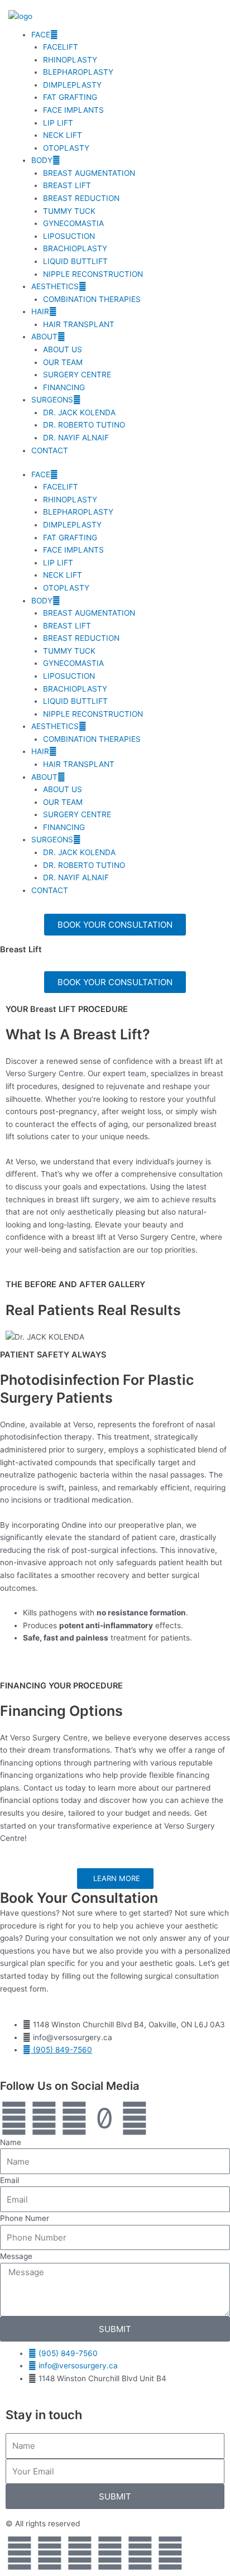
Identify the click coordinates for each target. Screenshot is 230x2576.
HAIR (40, 311)
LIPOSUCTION (69, 236)
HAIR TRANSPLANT (79, 324)
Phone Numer (25, 2218)
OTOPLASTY (66, 148)
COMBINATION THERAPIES (92, 299)
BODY (42, 160)
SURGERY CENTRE (77, 375)
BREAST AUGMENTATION (89, 173)
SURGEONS (52, 400)
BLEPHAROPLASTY (78, 72)
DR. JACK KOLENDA (79, 412)
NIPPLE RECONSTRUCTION (93, 274)
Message (16, 2256)
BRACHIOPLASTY (75, 248)
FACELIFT (61, 47)
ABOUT (44, 337)
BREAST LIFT (67, 185)
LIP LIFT (58, 123)
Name (11, 2142)
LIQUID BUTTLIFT (75, 261)
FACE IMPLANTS (73, 110)
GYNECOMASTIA (73, 223)
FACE (41, 35)
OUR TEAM (63, 362)
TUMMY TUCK (69, 211)
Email (9, 2180)
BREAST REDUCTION (81, 198)
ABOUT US (63, 349)
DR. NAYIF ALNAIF (76, 438)
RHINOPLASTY (70, 60)
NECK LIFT (63, 135)
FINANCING (64, 387)
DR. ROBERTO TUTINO (84, 425)
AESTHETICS (55, 286)
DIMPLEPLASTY (72, 85)
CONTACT (50, 450)
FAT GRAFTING (70, 97)
